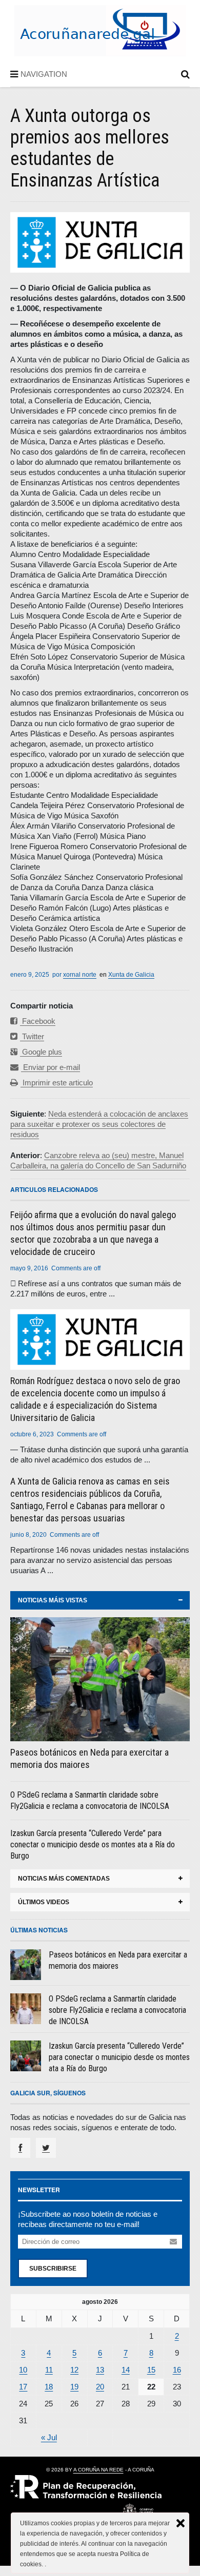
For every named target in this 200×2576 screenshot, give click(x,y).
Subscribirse (53, 2269)
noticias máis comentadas (64, 1879)
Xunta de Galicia (131, 975)
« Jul (49, 2437)
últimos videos (44, 1902)
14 (126, 2370)
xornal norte (80, 975)
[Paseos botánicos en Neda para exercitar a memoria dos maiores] (100, 1679)
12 (74, 2370)
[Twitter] (46, 2148)
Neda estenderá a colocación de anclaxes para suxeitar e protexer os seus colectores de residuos (99, 1124)
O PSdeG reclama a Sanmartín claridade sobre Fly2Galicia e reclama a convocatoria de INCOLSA (117, 2010)
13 (100, 2370)
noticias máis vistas (53, 1600)
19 (74, 2387)
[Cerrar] (181, 2523)
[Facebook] (20, 2148)
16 (177, 2370)
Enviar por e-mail (51, 1067)
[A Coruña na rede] (100, 46)
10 (23, 2370)
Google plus (41, 1052)
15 (151, 2370)
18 (49, 2387)
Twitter (32, 1036)
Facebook (38, 1021)
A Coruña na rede (98, 2470)
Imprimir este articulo (57, 1083)
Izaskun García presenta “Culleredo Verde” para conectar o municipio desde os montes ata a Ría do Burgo (93, 1845)
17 (23, 2387)
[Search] (185, 76)
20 (100, 2387)
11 (49, 2370)
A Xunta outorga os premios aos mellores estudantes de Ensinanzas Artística (90, 148)
